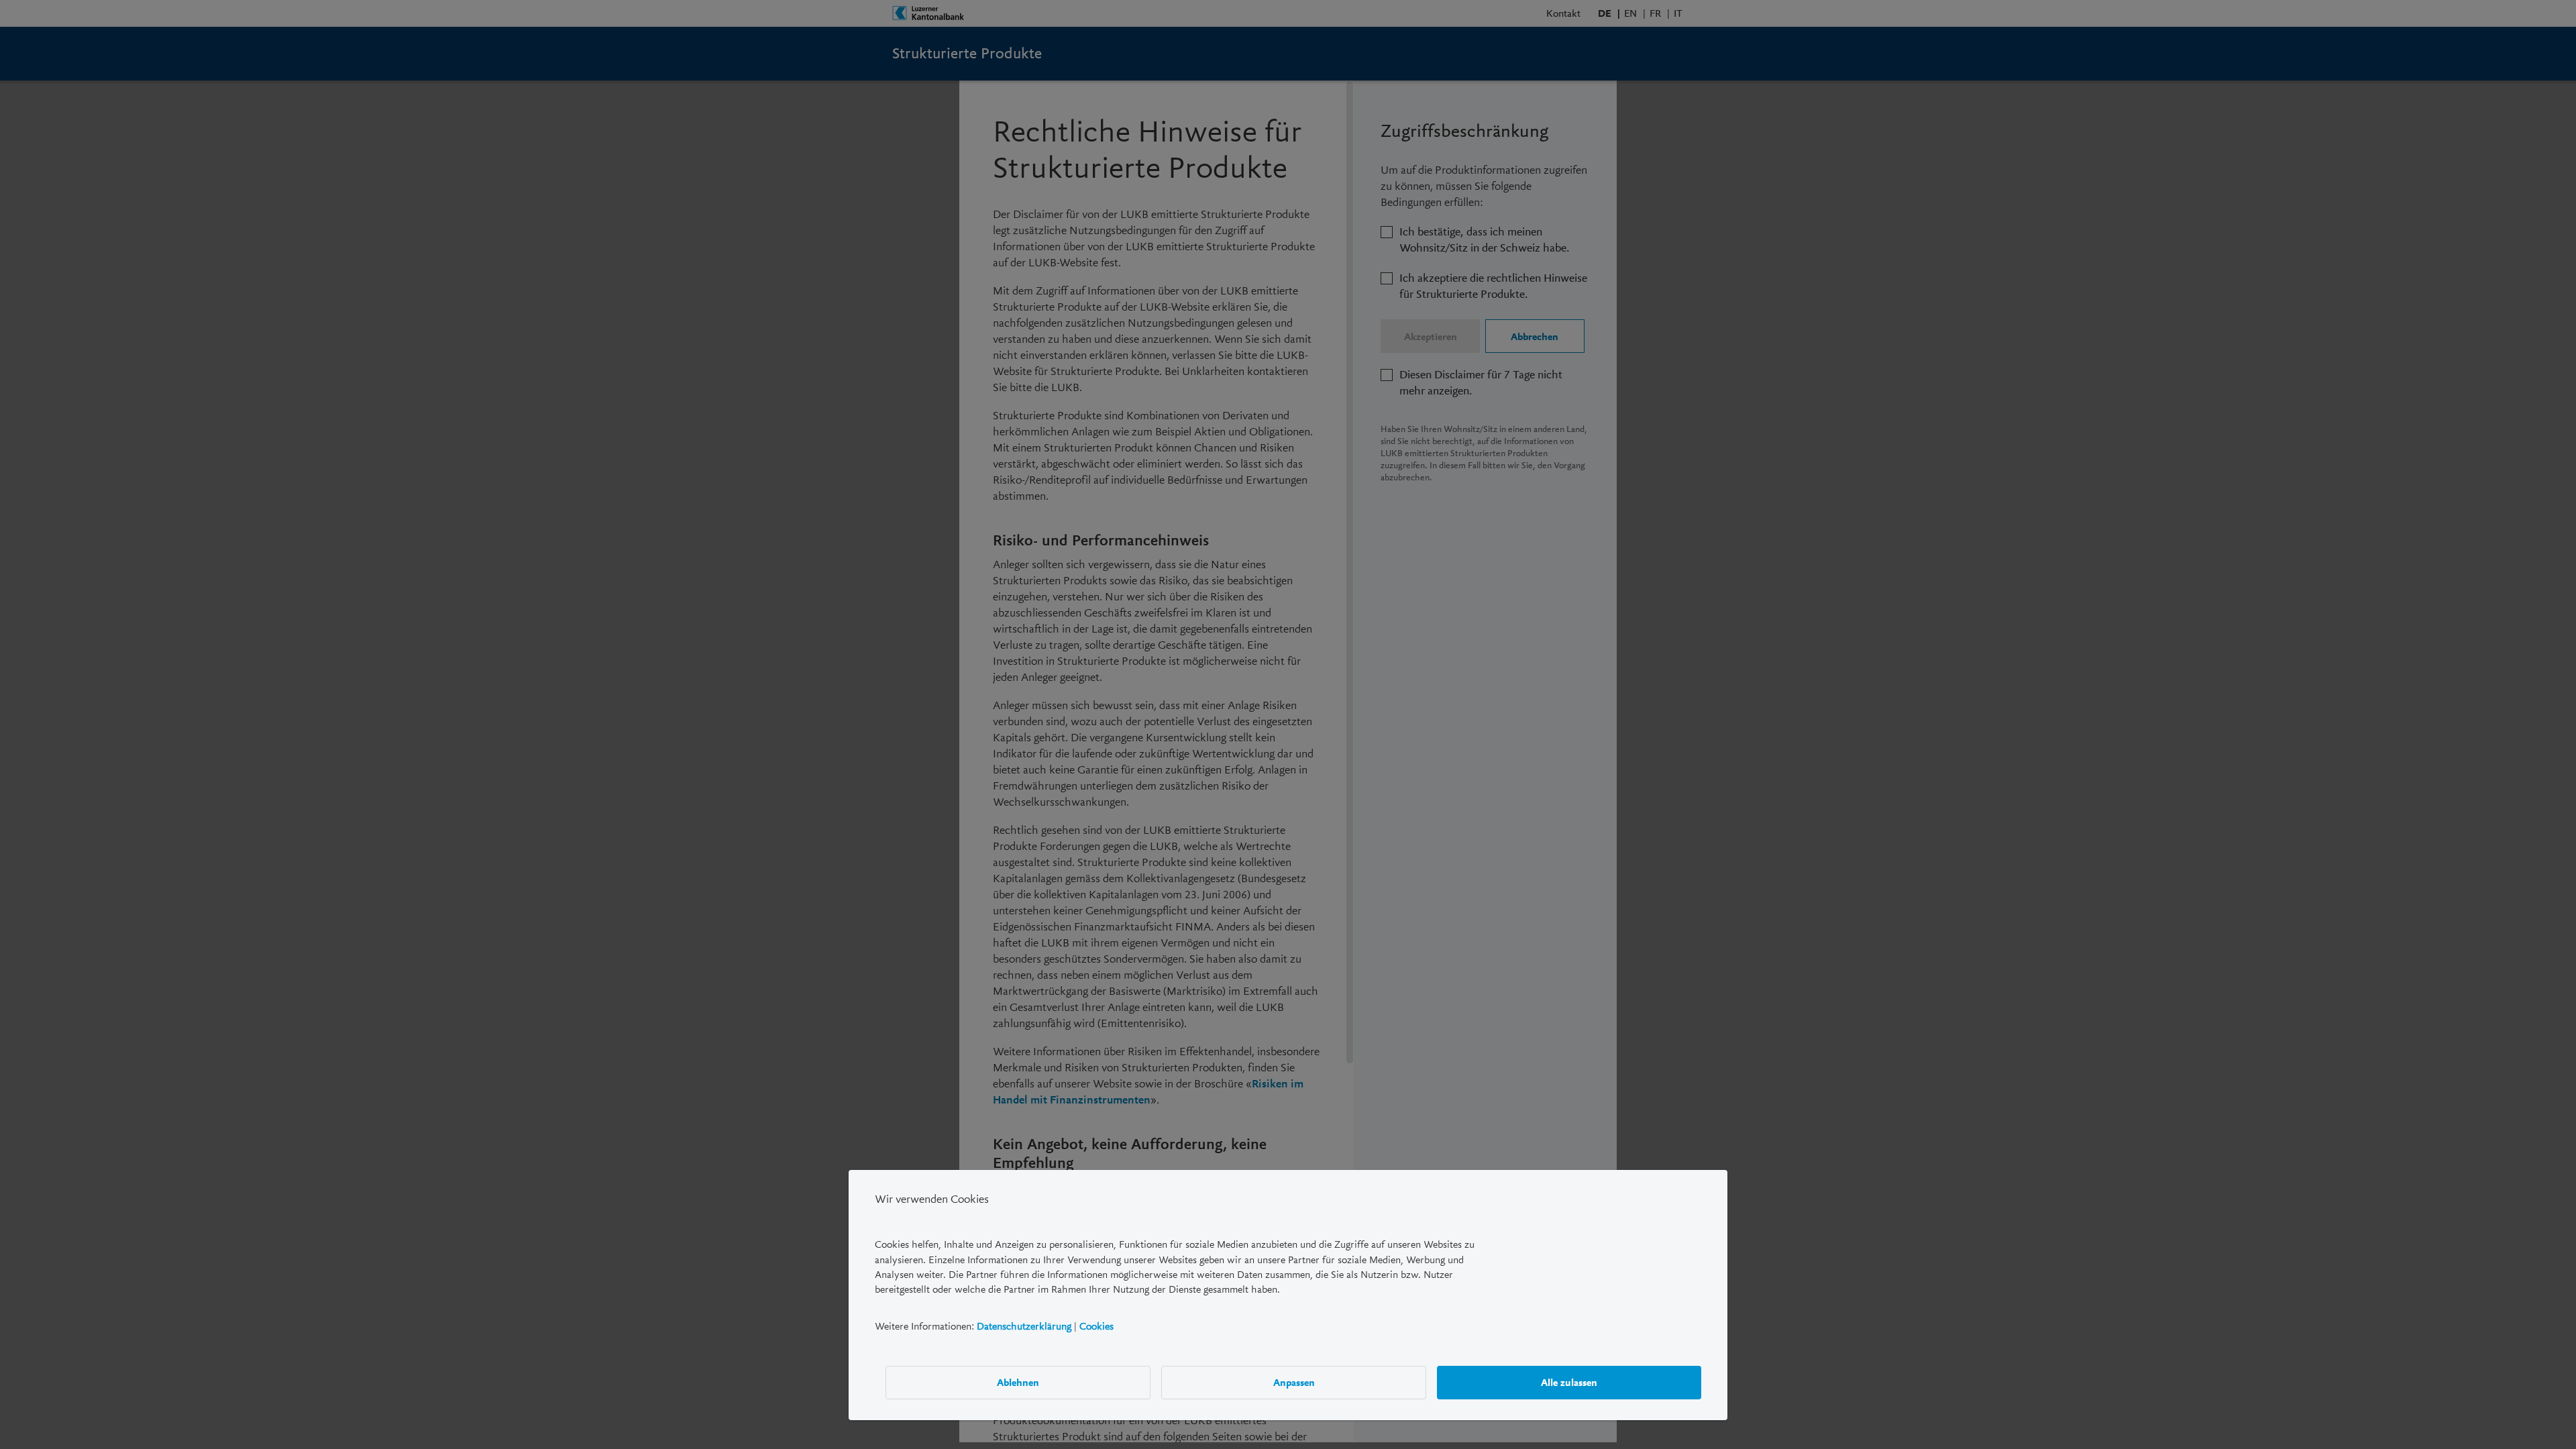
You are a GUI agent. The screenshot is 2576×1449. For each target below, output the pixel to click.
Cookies (1096, 1326)
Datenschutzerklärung (1024, 1326)
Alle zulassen (1569, 1382)
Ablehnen (1018, 1382)
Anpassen (1294, 1382)
